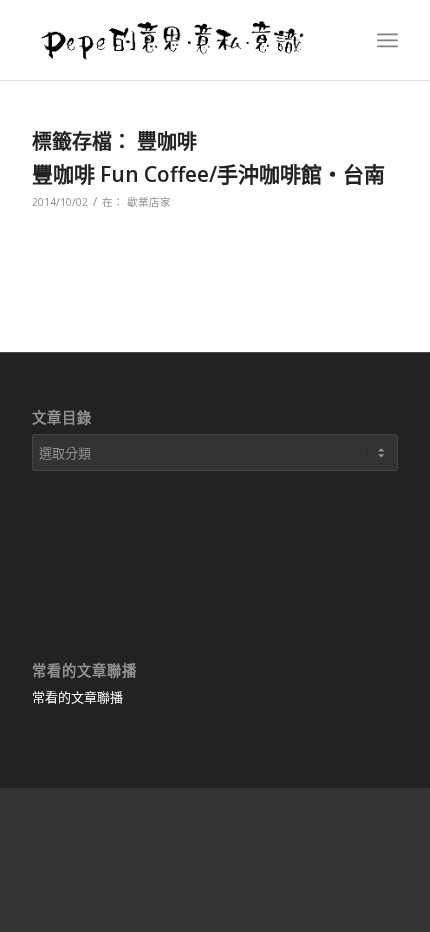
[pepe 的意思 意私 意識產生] (178, 40)
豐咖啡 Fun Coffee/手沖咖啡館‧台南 (208, 174)
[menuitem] (387, 40)
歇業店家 (149, 202)
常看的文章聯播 (77, 697)
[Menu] (387, 40)
